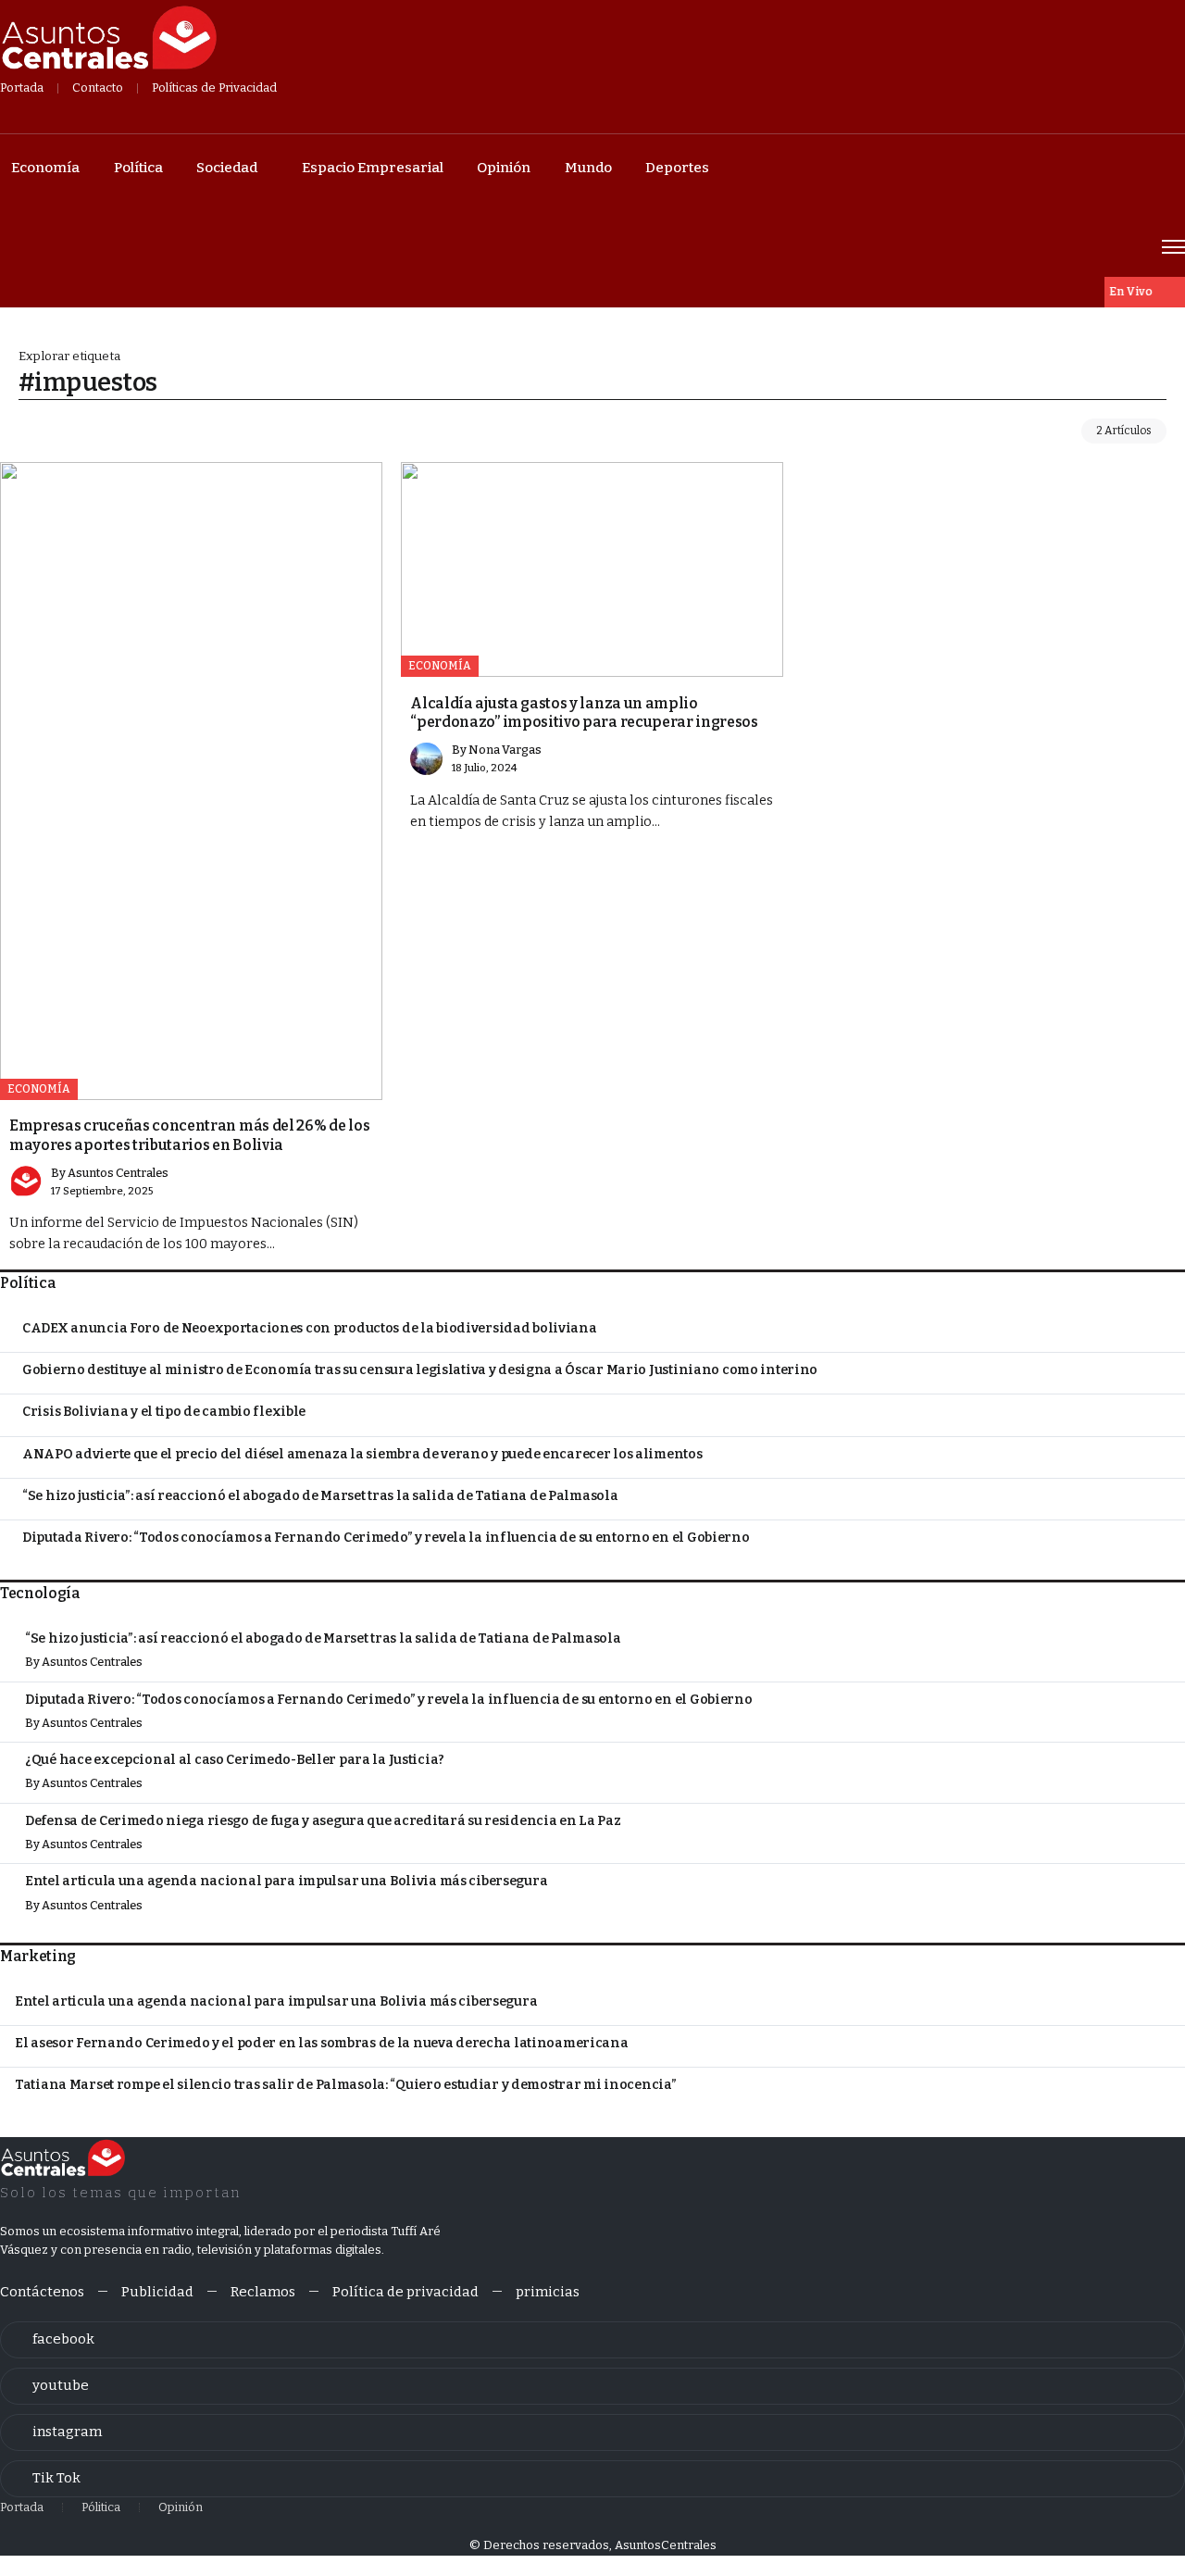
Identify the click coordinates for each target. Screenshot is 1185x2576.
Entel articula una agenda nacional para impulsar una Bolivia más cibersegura (286, 1881)
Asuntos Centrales (118, 1173)
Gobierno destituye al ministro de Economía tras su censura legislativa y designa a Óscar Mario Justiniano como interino (420, 1370)
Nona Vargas (505, 750)
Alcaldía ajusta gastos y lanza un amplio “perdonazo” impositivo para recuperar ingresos (584, 713)
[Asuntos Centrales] (108, 38)
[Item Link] (191, 781)
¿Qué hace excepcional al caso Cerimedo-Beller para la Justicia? (235, 1760)
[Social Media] (592, 2340)
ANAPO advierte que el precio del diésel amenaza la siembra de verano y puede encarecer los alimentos (362, 1454)
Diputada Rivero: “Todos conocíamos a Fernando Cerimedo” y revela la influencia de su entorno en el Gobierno (386, 1538)
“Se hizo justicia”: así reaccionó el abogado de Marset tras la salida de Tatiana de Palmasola (320, 1496)
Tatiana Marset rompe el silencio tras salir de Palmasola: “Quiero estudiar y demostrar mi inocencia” (346, 2085)
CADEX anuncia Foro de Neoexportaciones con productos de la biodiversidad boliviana (310, 1328)
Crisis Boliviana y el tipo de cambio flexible (164, 1412)
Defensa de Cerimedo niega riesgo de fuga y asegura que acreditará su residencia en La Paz (323, 1821)
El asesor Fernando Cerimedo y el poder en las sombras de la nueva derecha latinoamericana (322, 2043)
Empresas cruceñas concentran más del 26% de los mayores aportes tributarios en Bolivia (189, 1135)
